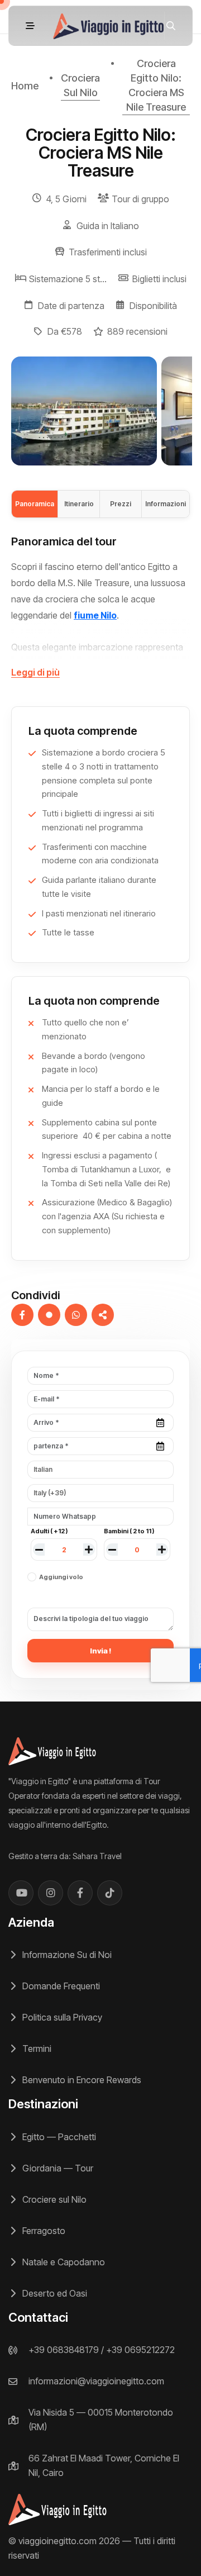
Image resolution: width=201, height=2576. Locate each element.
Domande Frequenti (60, 1986)
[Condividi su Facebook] (22, 1315)
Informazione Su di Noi (66, 1955)
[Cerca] (171, 26)
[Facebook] (80, 1893)
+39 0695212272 (140, 2350)
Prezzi (121, 504)
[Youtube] (21, 1893)
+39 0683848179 (64, 2350)
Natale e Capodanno (63, 2262)
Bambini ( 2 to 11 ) (129, 1531)
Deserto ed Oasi (54, 2293)
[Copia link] (103, 1315)
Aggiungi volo (61, 1577)
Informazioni (166, 504)
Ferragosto (43, 2231)
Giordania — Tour (57, 2168)
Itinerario (79, 504)
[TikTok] (110, 1893)
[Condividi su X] (49, 1315)
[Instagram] (51, 1893)
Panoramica (35, 504)
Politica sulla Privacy (61, 2017)
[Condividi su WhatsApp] (76, 1315)
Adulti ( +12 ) (49, 1531)
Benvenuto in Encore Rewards (81, 2080)
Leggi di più (35, 672)
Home (25, 86)
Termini (36, 2049)
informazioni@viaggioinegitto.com (96, 2381)
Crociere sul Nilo (53, 2199)
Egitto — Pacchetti (58, 2137)
